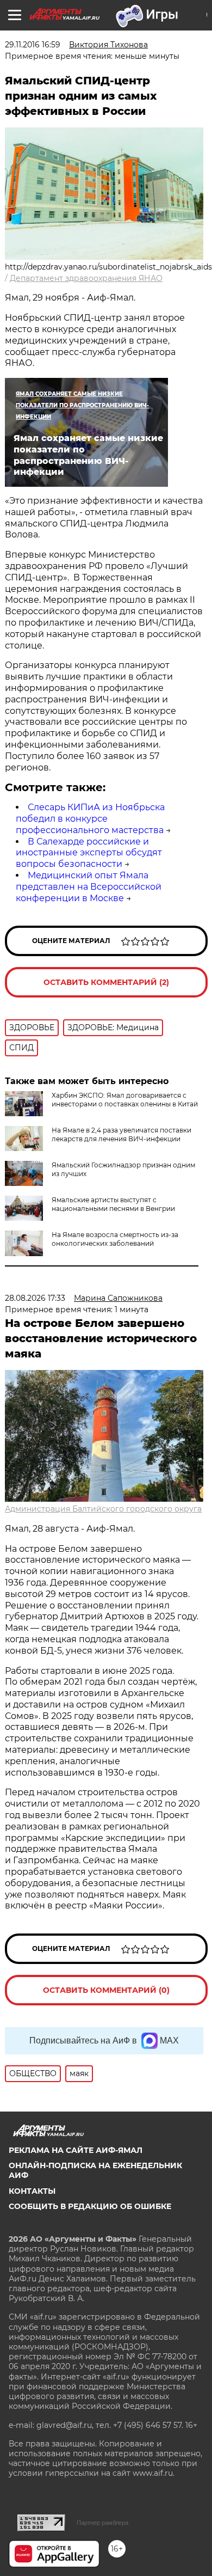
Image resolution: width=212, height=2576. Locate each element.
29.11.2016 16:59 (33, 45)
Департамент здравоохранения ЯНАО (86, 278)
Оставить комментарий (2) (106, 982)
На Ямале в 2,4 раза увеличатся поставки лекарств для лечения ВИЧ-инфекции (121, 1134)
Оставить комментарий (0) (106, 1990)
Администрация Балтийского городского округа (103, 1509)
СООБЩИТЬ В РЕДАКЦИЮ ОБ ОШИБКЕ (90, 2206)
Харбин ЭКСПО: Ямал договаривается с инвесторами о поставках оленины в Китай (125, 1100)
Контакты (32, 2191)
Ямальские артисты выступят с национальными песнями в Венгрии (113, 1204)
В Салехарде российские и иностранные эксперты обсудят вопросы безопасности (89, 853)
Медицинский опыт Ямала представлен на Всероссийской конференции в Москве (89, 887)
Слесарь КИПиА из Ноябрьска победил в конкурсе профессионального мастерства (90, 819)
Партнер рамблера (102, 2523)
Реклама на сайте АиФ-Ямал (76, 2150)
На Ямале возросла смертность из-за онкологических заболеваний (115, 1239)
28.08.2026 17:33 (35, 1298)
